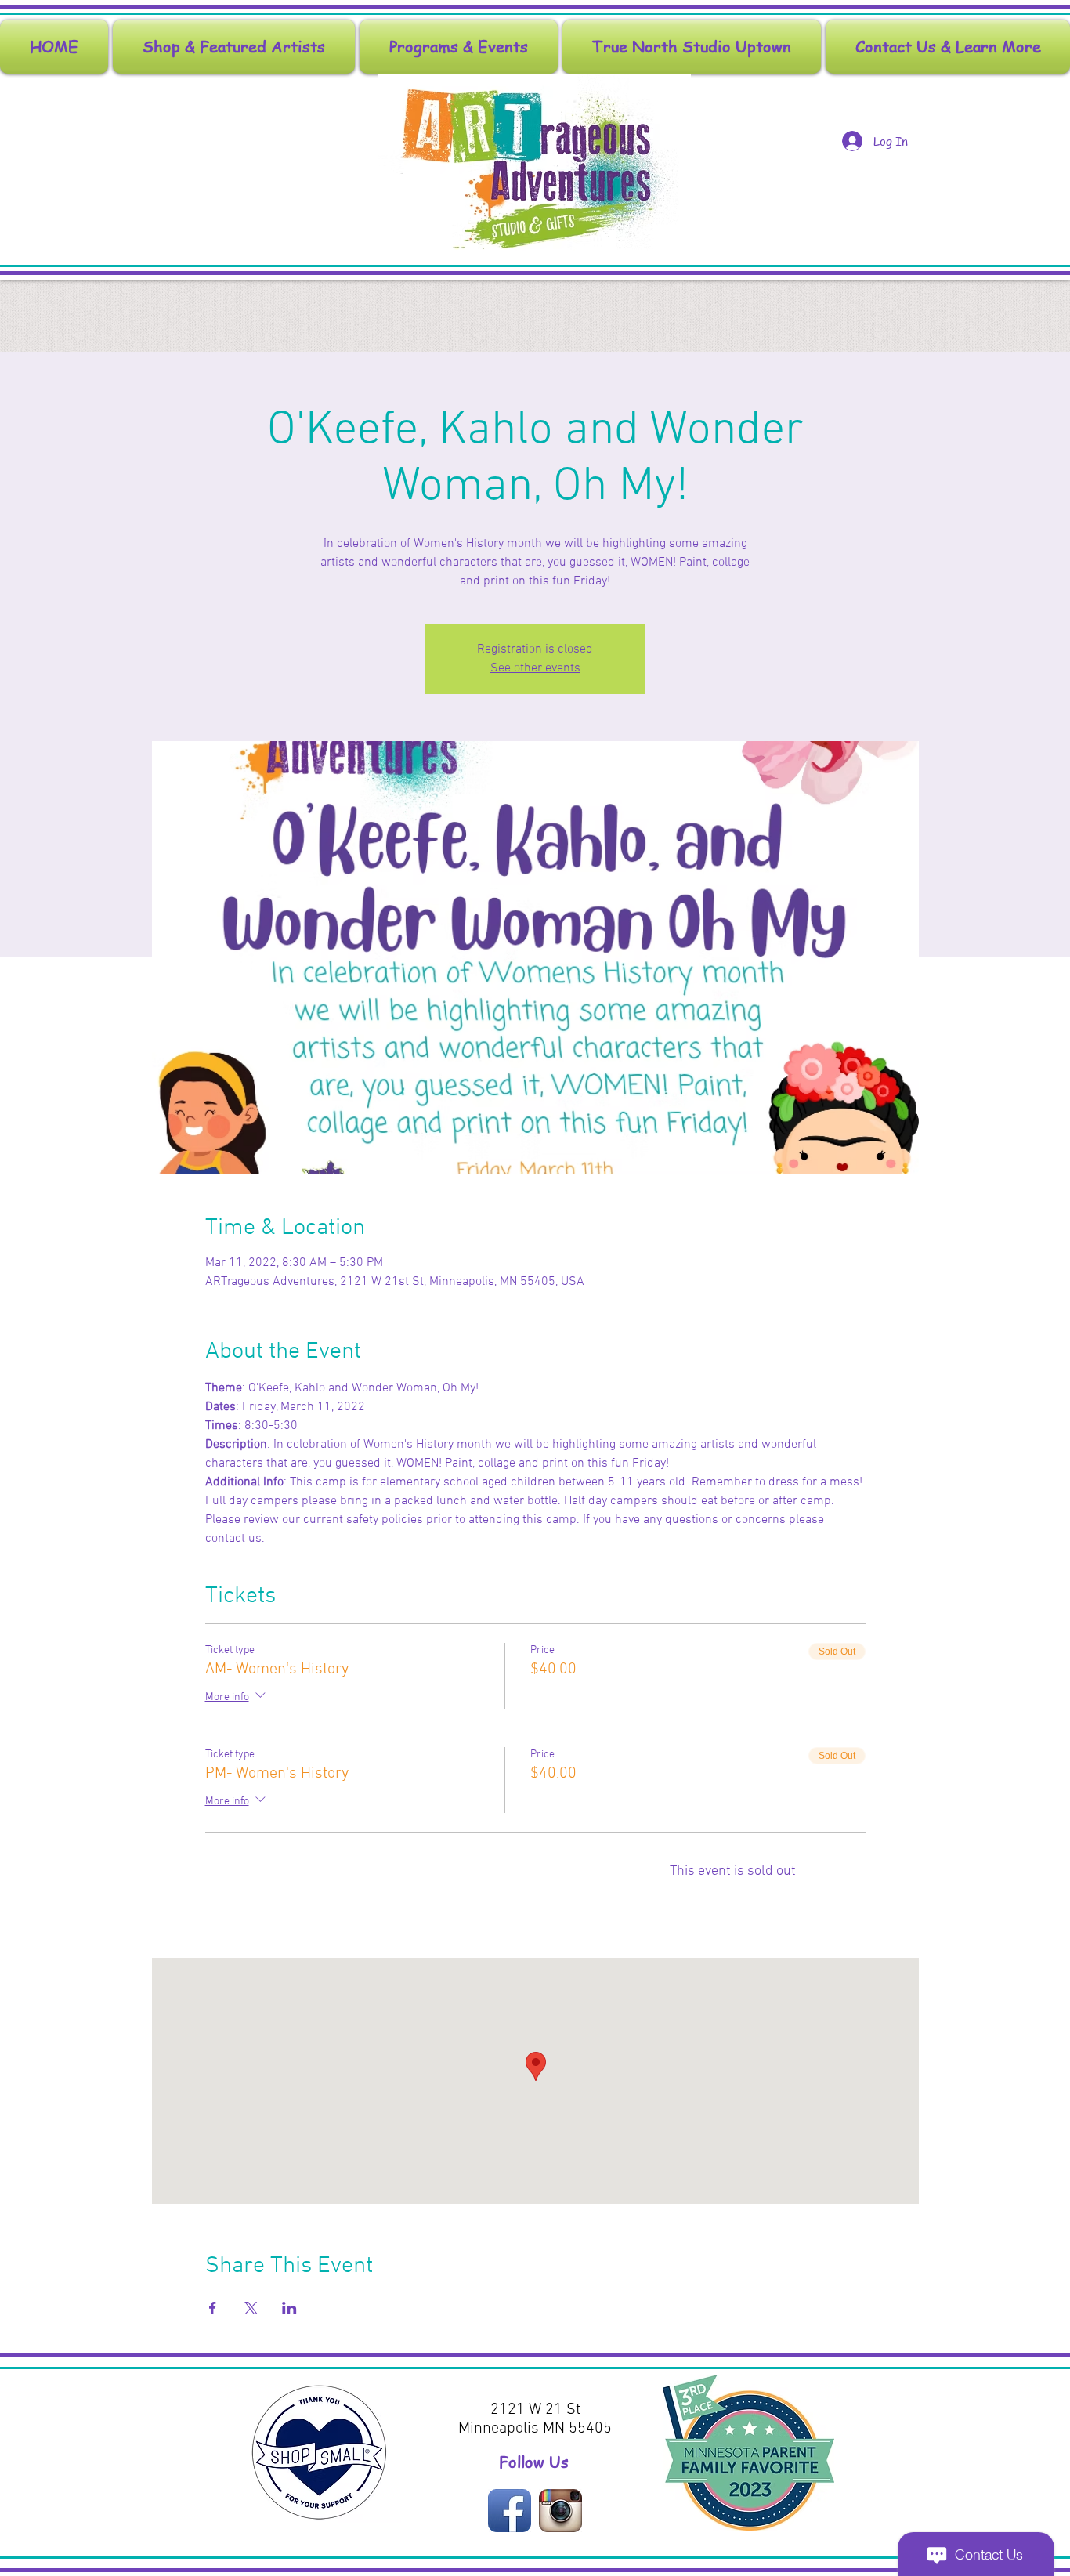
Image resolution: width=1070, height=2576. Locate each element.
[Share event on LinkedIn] (289, 2308)
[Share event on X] (251, 2308)
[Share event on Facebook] (213, 2308)
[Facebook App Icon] (510, 2511)
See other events (535, 668)
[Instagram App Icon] (560, 2511)
